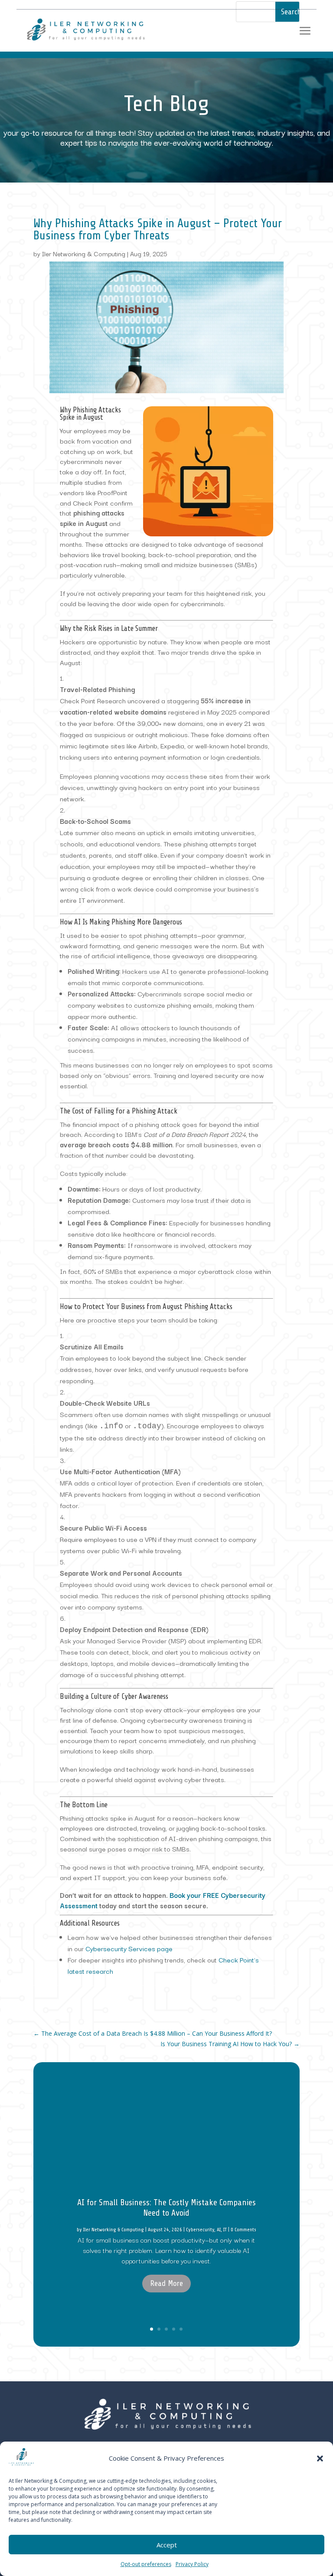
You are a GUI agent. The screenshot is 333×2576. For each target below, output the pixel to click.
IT (225, 2230)
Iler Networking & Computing (84, 253)
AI (219, 2230)
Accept (167, 2545)
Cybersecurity (200, 2230)
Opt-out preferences (146, 2564)
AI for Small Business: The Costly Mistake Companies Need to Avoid (166, 2208)
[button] (320, 2458)
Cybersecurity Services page (129, 1948)
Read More (166, 2283)
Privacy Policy (192, 2564)
